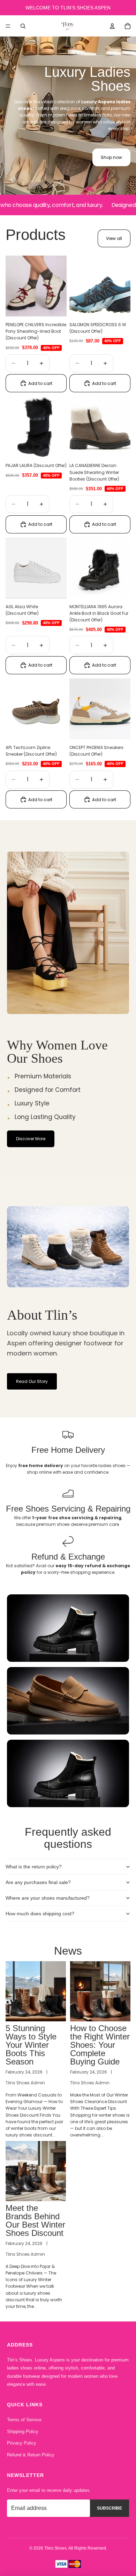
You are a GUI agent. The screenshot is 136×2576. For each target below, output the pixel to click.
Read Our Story (32, 1381)
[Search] (23, 26)
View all (114, 238)
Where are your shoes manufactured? (48, 1898)
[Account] (112, 26)
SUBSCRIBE (109, 2508)
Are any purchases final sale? (38, 1882)
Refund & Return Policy (31, 2455)
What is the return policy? (34, 1867)
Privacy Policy (22, 2443)
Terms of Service (24, 2420)
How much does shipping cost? (40, 1914)
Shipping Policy (23, 2432)
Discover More (31, 1139)
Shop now (111, 157)
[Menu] (8, 26)
